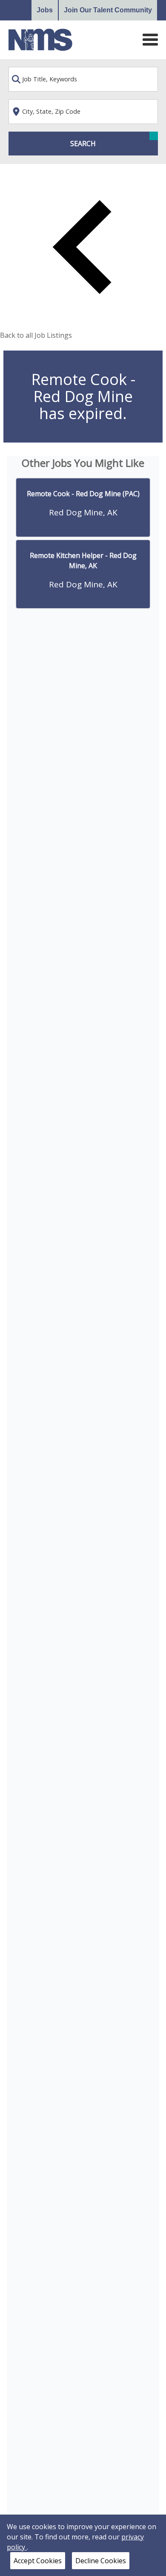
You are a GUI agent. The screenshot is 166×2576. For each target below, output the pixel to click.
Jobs (45, 10)
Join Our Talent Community (108, 10)
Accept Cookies (38, 2561)
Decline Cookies (101, 2561)
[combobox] (83, 79)
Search (83, 144)
